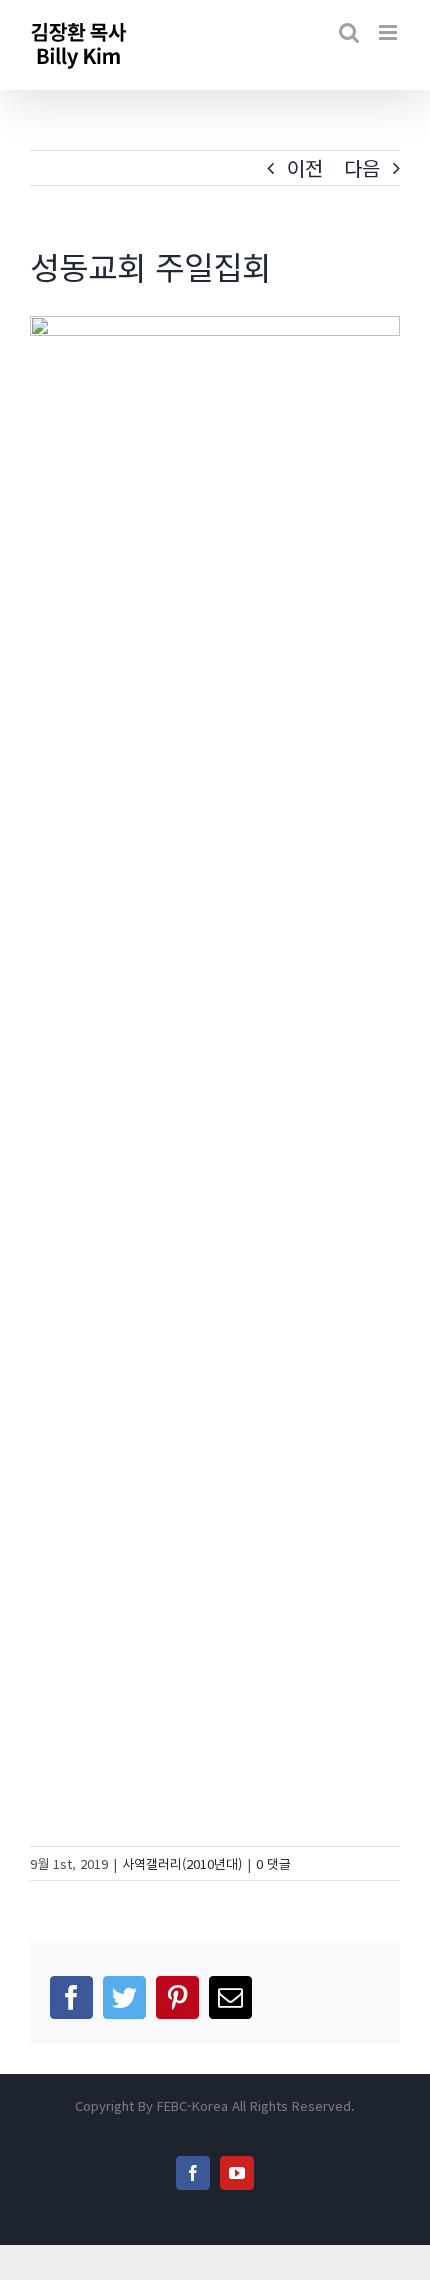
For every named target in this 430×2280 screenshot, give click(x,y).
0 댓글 (273, 1863)
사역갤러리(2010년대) (182, 1863)
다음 (362, 167)
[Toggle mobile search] (349, 32)
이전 (305, 167)
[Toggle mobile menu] (389, 32)
